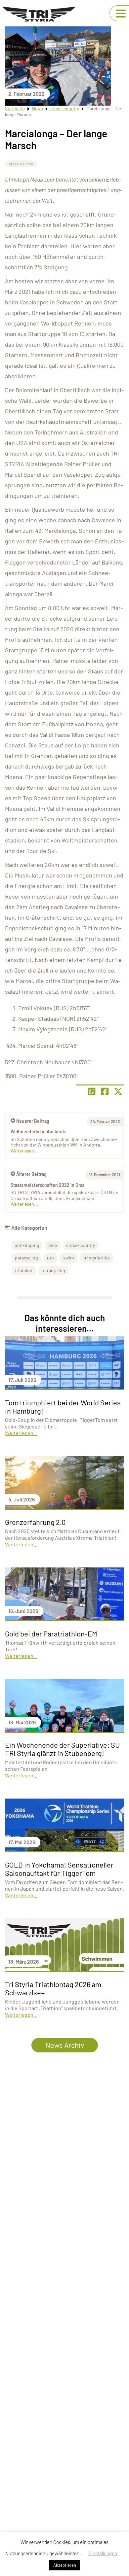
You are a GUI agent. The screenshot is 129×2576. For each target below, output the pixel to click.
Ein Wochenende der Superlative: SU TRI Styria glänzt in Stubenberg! (62, 1749)
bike (53, 1245)
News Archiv (65, 2045)
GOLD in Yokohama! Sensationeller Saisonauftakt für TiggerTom (59, 1869)
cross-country (65, 108)
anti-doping (27, 1245)
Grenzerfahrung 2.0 (35, 1522)
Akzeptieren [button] (65, 2565)
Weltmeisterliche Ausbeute (39, 1132)
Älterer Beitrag (31, 1174)
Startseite (15, 108)
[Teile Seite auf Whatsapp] (92, 1091)
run (50, 1258)
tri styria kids (97, 1258)
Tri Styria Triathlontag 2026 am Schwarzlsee (53, 1988)
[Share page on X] (118, 1091)
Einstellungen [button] (103, 2553)
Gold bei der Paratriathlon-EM (51, 1633)
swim (69, 1258)
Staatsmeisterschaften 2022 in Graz (47, 1185)
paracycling (26, 1258)
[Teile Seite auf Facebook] (105, 1091)
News (38, 108)
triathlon (24, 1271)
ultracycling (53, 1271)
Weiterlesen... (24, 1204)
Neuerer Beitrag (33, 1121)
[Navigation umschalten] (121, 14)
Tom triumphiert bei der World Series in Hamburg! (63, 1407)
